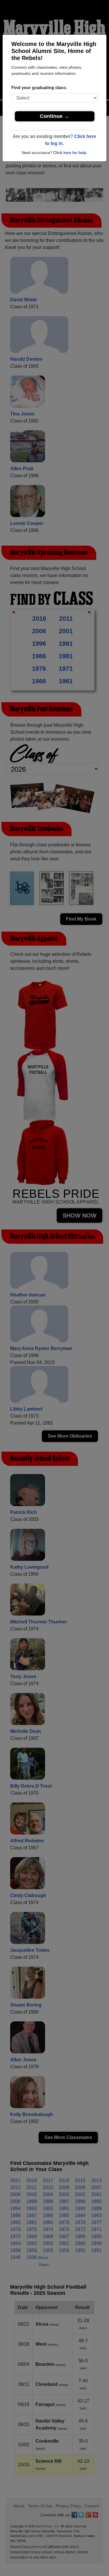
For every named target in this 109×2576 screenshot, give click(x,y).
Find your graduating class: (39, 87)
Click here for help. (70, 153)
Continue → (54, 116)
